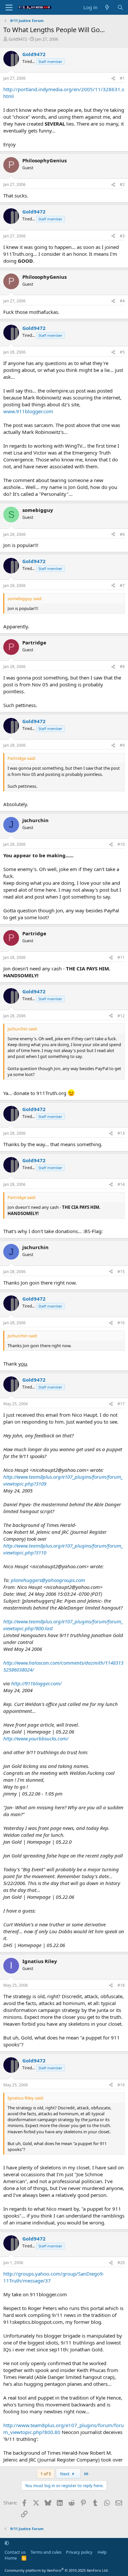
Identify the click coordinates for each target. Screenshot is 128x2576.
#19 (121, 2085)
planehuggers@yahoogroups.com (48, 1580)
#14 (121, 1184)
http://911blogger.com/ (36, 1683)
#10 (121, 844)
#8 (122, 667)
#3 (122, 236)
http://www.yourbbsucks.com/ (36, 1738)
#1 (122, 78)
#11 (121, 957)
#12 (121, 1016)
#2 (122, 184)
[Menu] (9, 8)
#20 (121, 2263)
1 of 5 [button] (46, 2474)
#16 (121, 1323)
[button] (7, 2543)
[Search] (120, 7)
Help (102, 2552)
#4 (122, 301)
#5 (122, 352)
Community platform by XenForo (57, 2570)
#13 (121, 1133)
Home (11, 2558)
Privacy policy (79, 2552)
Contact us (15, 2552)
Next (65, 2474)
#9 (122, 745)
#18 (121, 1985)
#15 (121, 1272)
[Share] (113, 79)
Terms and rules (46, 2552)
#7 (122, 586)
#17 (121, 1404)
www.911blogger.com (28, 411)
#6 (122, 534)
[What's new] (107, 7)
